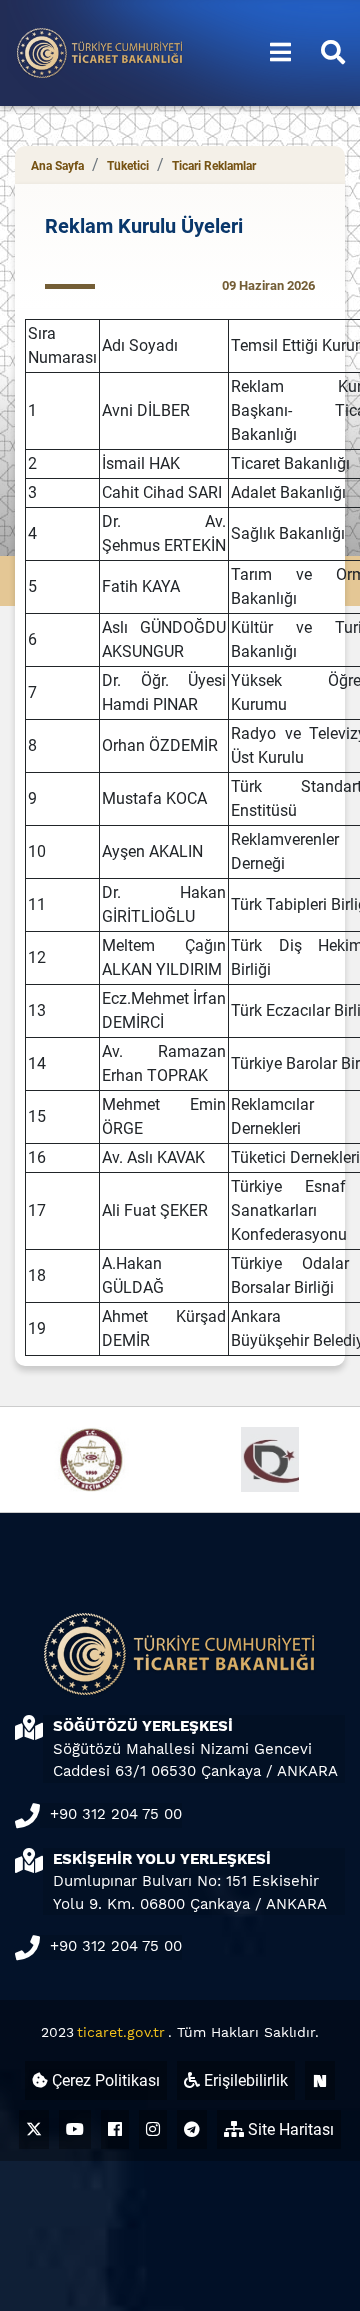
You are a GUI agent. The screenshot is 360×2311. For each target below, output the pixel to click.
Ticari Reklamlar (214, 166)
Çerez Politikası (104, 2080)
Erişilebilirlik (244, 2080)
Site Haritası (289, 2129)
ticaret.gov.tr (121, 2032)
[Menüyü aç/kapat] (280, 53)
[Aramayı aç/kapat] (333, 53)
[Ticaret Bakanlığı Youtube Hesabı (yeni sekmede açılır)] (75, 2129)
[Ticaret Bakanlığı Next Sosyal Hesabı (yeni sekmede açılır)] (320, 2080)
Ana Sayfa (57, 166)
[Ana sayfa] (100, 51)
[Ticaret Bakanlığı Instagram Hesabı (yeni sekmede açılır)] (153, 2129)
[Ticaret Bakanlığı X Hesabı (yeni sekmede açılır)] (34, 2129)
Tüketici (128, 166)
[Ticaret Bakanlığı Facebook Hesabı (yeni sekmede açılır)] (115, 2129)
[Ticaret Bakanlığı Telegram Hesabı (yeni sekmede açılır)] (192, 2129)
